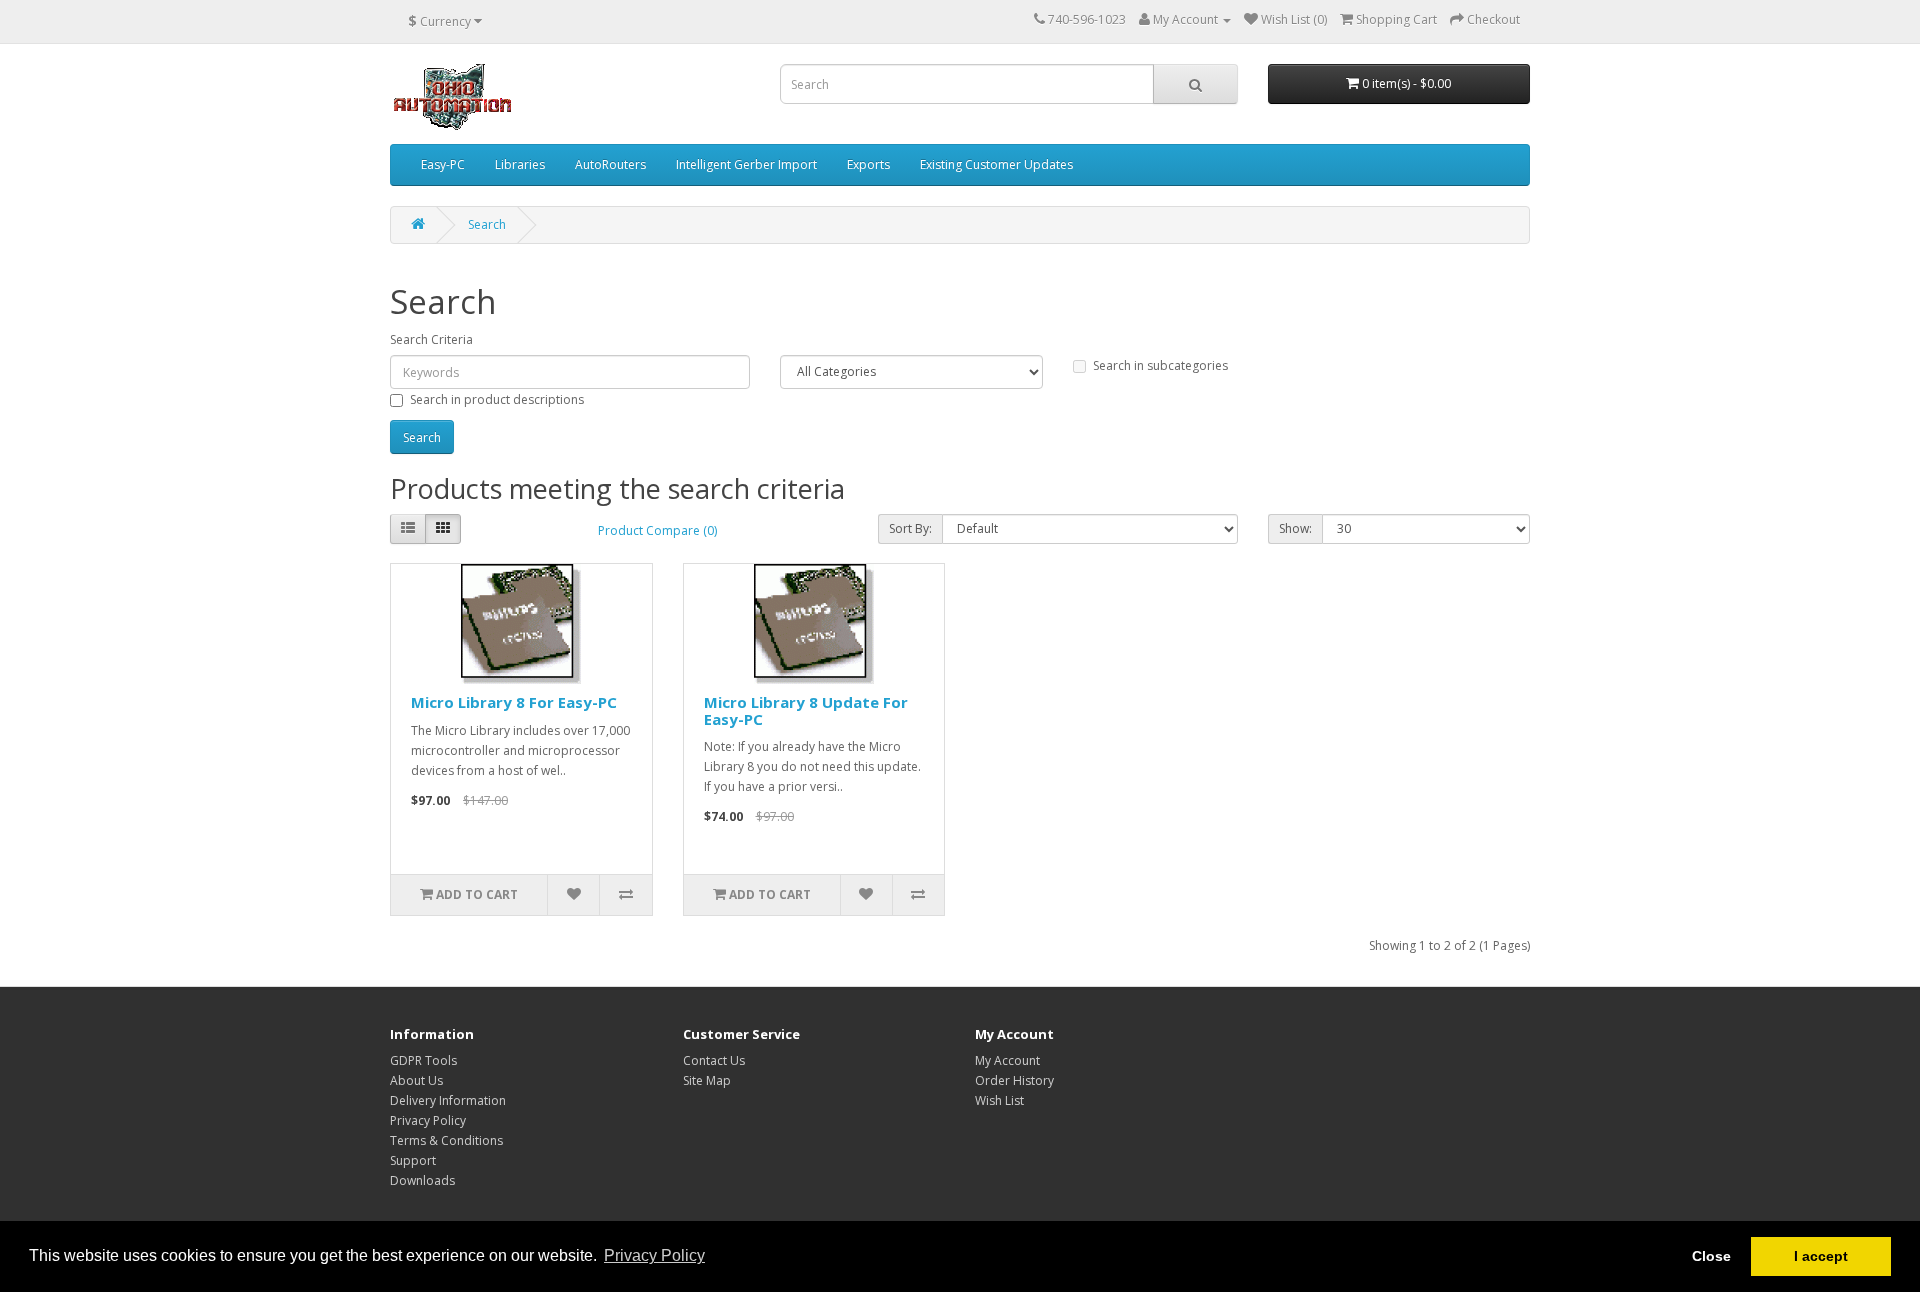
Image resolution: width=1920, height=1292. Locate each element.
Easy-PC (443, 164)
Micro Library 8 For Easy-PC (514, 702)
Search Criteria (431, 339)
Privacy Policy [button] (654, 1255)
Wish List (999, 1100)
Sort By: (910, 528)
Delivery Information (448, 1100)
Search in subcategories (1160, 365)
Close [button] (1711, 1256)
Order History (1014, 1080)
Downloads (422, 1180)
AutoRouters (610, 164)
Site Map (707, 1080)
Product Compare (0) (657, 530)
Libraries (520, 164)
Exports (868, 164)
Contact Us (714, 1060)
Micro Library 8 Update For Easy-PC (806, 710)
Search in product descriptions (497, 399)
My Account (1007, 1060)
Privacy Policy (428, 1120)
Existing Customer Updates (996, 164)
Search (487, 224)
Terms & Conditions (446, 1140)
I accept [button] (1821, 1256)
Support (413, 1160)
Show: (1295, 528)
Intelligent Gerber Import (746, 164)
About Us (416, 1080)
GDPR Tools (423, 1060)
